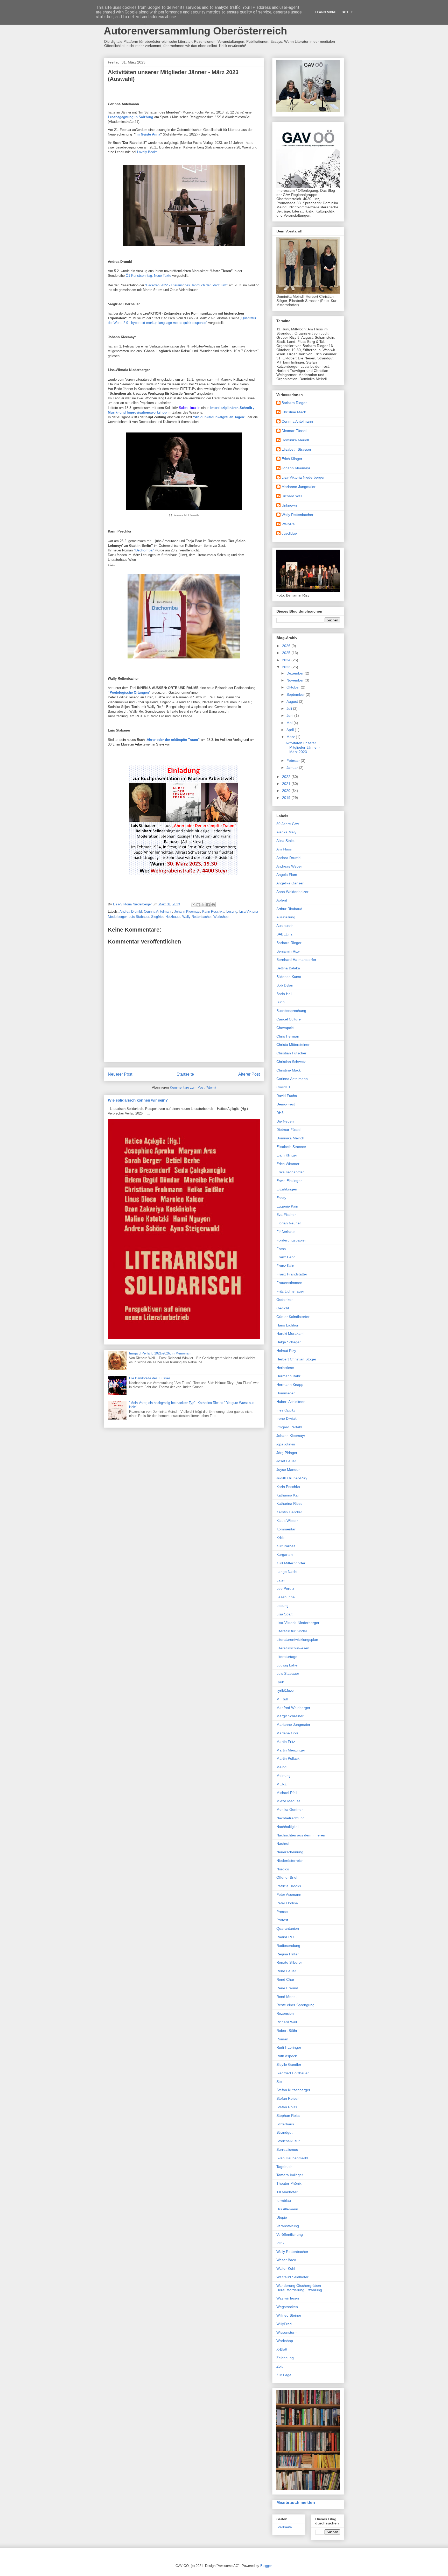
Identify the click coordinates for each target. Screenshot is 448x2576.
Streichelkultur (288, 2141)
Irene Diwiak (286, 1418)
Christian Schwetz (291, 1062)
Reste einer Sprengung (295, 2005)
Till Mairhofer (287, 2192)
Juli (290, 708)
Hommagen (286, 1393)
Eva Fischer (286, 1215)
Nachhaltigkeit (288, 1827)
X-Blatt (282, 2349)
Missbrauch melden (296, 2502)
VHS (280, 2243)
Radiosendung (288, 1946)
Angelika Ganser (290, 883)
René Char (285, 1979)
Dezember (296, 673)
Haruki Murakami (290, 1333)
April (291, 730)
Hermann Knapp (290, 1385)
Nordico (283, 1869)
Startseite (185, 1074)
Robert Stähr (287, 2031)
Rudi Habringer (289, 2047)
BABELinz (284, 934)
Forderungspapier (291, 1240)
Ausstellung (286, 917)
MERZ (282, 1784)
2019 (287, 798)
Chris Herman (288, 1036)
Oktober (294, 687)
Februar (294, 761)
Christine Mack (294, 412)
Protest (282, 1920)
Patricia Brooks (289, 1886)
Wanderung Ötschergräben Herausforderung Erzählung (299, 2288)
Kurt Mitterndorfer (291, 1563)
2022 (287, 777)
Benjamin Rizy (288, 951)
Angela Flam (287, 875)
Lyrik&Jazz (285, 1691)
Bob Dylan (285, 985)
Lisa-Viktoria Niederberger (303, 477)
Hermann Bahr (288, 1376)
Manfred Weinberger (293, 1708)
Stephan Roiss (288, 2116)
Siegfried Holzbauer (166, 917)
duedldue (289, 533)
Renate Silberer (289, 1962)
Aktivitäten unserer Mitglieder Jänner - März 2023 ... (303, 747)
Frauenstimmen (289, 1283)
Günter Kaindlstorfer (293, 1317)
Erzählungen (287, 1189)
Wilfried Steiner (289, 2315)
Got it (347, 12)
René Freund (287, 1988)
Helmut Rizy (286, 1351)
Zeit (279, 2366)
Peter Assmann (289, 1894)
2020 (287, 791)
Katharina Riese (289, 1503)
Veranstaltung (288, 2226)
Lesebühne (286, 1597)
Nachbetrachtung (290, 1818)
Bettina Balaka (288, 968)
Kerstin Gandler (289, 1512)
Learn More (325, 12)
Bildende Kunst (289, 977)
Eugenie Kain (287, 1206)
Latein (281, 1580)
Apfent (282, 900)
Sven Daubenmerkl (292, 2158)
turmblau (284, 2201)
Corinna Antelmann (158, 911)
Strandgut (284, 2132)
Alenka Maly (286, 832)
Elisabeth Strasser (296, 449)
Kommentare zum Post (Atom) (193, 1087)
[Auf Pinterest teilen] (213, 905)
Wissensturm (287, 2332)
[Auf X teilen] (203, 905)
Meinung (283, 1776)
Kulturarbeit (286, 1546)
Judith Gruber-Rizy (292, 1478)
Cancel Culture (289, 1019)
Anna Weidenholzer (292, 892)
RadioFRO (285, 1937)
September (296, 694)
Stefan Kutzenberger (293, 2090)
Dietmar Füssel (294, 431)
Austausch (285, 926)
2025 (287, 653)
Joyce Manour (288, 1470)
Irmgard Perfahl (289, 1427)
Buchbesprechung (291, 1011)
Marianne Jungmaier (299, 487)
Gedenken (285, 1300)
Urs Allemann (287, 2209)
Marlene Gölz (287, 1733)
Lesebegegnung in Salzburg (131, 117)
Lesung (232, 911)
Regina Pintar (288, 1954)
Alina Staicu (286, 841)
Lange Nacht (287, 1572)
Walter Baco (286, 2260)
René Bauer (286, 1971)
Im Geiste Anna (148, 134)
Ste (279, 2082)
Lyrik (280, 1682)
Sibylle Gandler (289, 2064)
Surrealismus (287, 2149)
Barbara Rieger (294, 403)
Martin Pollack (288, 1758)
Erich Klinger (292, 459)
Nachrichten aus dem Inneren (301, 1835)
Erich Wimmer (288, 1164)
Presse (282, 1912)
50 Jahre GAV (288, 824)
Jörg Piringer (287, 1453)
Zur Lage (284, 2375)
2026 (287, 646)
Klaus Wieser (287, 1521)
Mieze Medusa (288, 1801)
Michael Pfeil (287, 1793)
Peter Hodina (287, 1903)
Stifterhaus (285, 2124)
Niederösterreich (290, 1861)
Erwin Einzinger (289, 1181)
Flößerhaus (286, 1232)
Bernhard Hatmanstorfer (296, 960)
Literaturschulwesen (293, 1648)
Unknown (289, 505)
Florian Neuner (289, 1223)
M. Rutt (282, 1699)
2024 (287, 660)
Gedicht (283, 1308)
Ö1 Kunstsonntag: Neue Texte (149, 276)
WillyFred (284, 2324)
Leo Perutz (285, 1588)
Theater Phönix (289, 2183)
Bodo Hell (284, 994)
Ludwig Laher (288, 1665)
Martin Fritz (286, 1742)
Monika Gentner (290, 1809)
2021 (287, 784)
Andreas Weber (289, 866)
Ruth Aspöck (287, 2056)
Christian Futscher (291, 1053)
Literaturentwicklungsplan (297, 1640)
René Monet (286, 1997)
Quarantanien (288, 1928)
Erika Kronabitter (290, 1172)
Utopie (282, 2217)
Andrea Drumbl (131, 911)
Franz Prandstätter (292, 1274)
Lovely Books (147, 152)
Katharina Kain (288, 1495)
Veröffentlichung (290, 2234)
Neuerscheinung (290, 1852)
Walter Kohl (286, 2268)
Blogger (266, 2566)
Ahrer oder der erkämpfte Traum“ (173, 740)
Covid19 (283, 1087)
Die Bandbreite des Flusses (150, 1378)
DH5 (280, 1113)
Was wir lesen (288, 2298)
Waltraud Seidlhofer (292, 2277)
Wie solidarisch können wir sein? (138, 1100)
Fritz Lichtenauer (290, 1291)
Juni (290, 715)
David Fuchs (287, 1096)
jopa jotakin (286, 1444)
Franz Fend (286, 1257)
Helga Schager (289, 1342)
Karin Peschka (213, 911)
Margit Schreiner (290, 1716)
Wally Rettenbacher (197, 917)
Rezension (285, 2013)
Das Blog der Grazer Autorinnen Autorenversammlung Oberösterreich (195, 25)
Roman (282, 2039)
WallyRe (288, 524)
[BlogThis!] (198, 905)
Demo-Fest (286, 1104)
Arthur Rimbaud (289, 909)
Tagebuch (284, 2167)
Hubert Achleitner (290, 1402)
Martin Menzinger (291, 1750)
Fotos (281, 1249)
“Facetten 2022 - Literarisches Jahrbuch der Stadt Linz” (187, 285)
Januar (293, 768)
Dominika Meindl (295, 440)
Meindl (282, 1767)
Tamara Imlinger (290, 2175)
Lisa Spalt (284, 1614)
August (293, 701)
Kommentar (286, 1529)
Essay (281, 1198)
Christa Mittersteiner (293, 1045)
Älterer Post (249, 1074)
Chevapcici (285, 1028)
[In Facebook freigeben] (208, 905)
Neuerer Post (120, 1074)
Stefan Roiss (287, 2107)
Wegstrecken (287, 2307)
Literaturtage (287, 1657)
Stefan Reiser (288, 2098)
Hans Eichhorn (288, 1325)
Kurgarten (285, 1555)
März (291, 737)
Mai (290, 723)
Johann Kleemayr (187, 911)
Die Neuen (285, 1121)
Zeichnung (285, 2358)
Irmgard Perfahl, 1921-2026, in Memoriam (160, 1353)
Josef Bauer (286, 1461)
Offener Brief (287, 1877)
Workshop (221, 917)
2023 (287, 667)
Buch (281, 1002)
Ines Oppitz (286, 1410)
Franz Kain (285, 1266)
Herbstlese (285, 1368)
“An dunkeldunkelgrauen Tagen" (219, 417)
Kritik (280, 1538)
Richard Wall (292, 496)
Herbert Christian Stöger (296, 1359)
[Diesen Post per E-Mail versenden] (193, 905)
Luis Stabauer (139, 917)
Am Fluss (284, 849)
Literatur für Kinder (292, 1631)
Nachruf (283, 1843)
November (296, 680)
